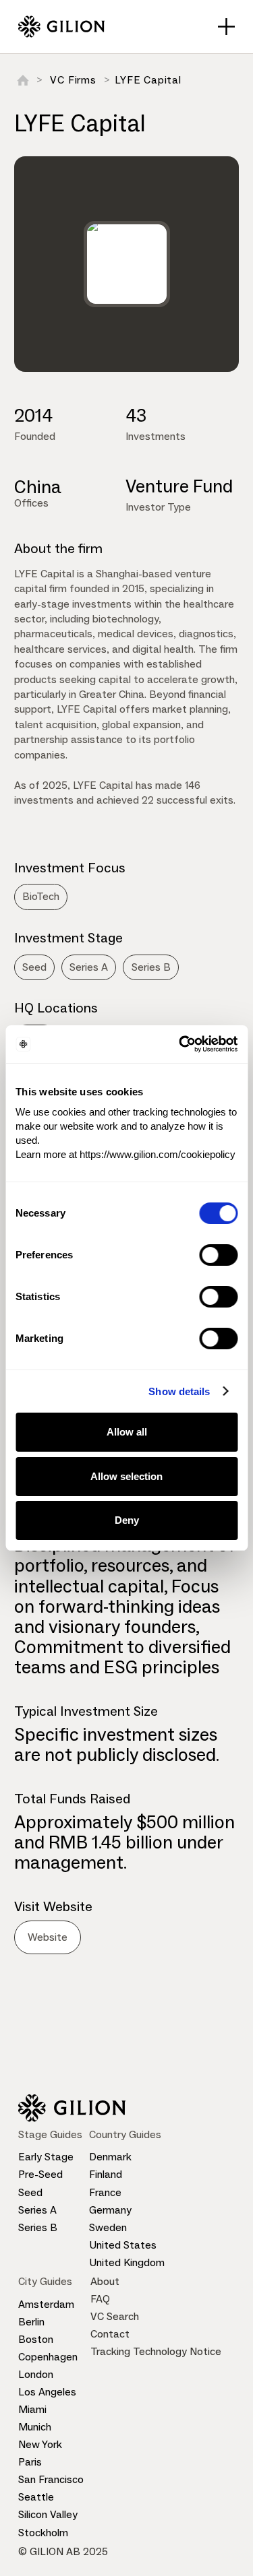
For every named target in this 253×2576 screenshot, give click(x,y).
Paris (30, 2462)
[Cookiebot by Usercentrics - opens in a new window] (180, 1044)
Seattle (36, 2497)
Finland (106, 2174)
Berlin (31, 2322)
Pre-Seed (40, 2174)
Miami (32, 2409)
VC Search (115, 2316)
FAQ (100, 2299)
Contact (110, 2334)
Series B (38, 2227)
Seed (30, 2192)
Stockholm (43, 2533)
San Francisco (51, 2479)
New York (40, 2444)
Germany (110, 2210)
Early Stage (46, 2157)
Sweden (108, 2227)
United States (123, 2245)
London (36, 2374)
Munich (35, 2427)
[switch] (218, 1255)
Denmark (110, 2157)
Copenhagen (48, 2357)
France (105, 2192)
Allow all (127, 1432)
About (105, 2281)
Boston (36, 2339)
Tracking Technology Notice (156, 2351)
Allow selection (126, 1476)
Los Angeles (47, 2392)
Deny (127, 1520)
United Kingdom (127, 2262)
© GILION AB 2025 (63, 2551)
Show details (179, 1391)
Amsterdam (46, 2304)
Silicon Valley (48, 2514)
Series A (37, 2210)
